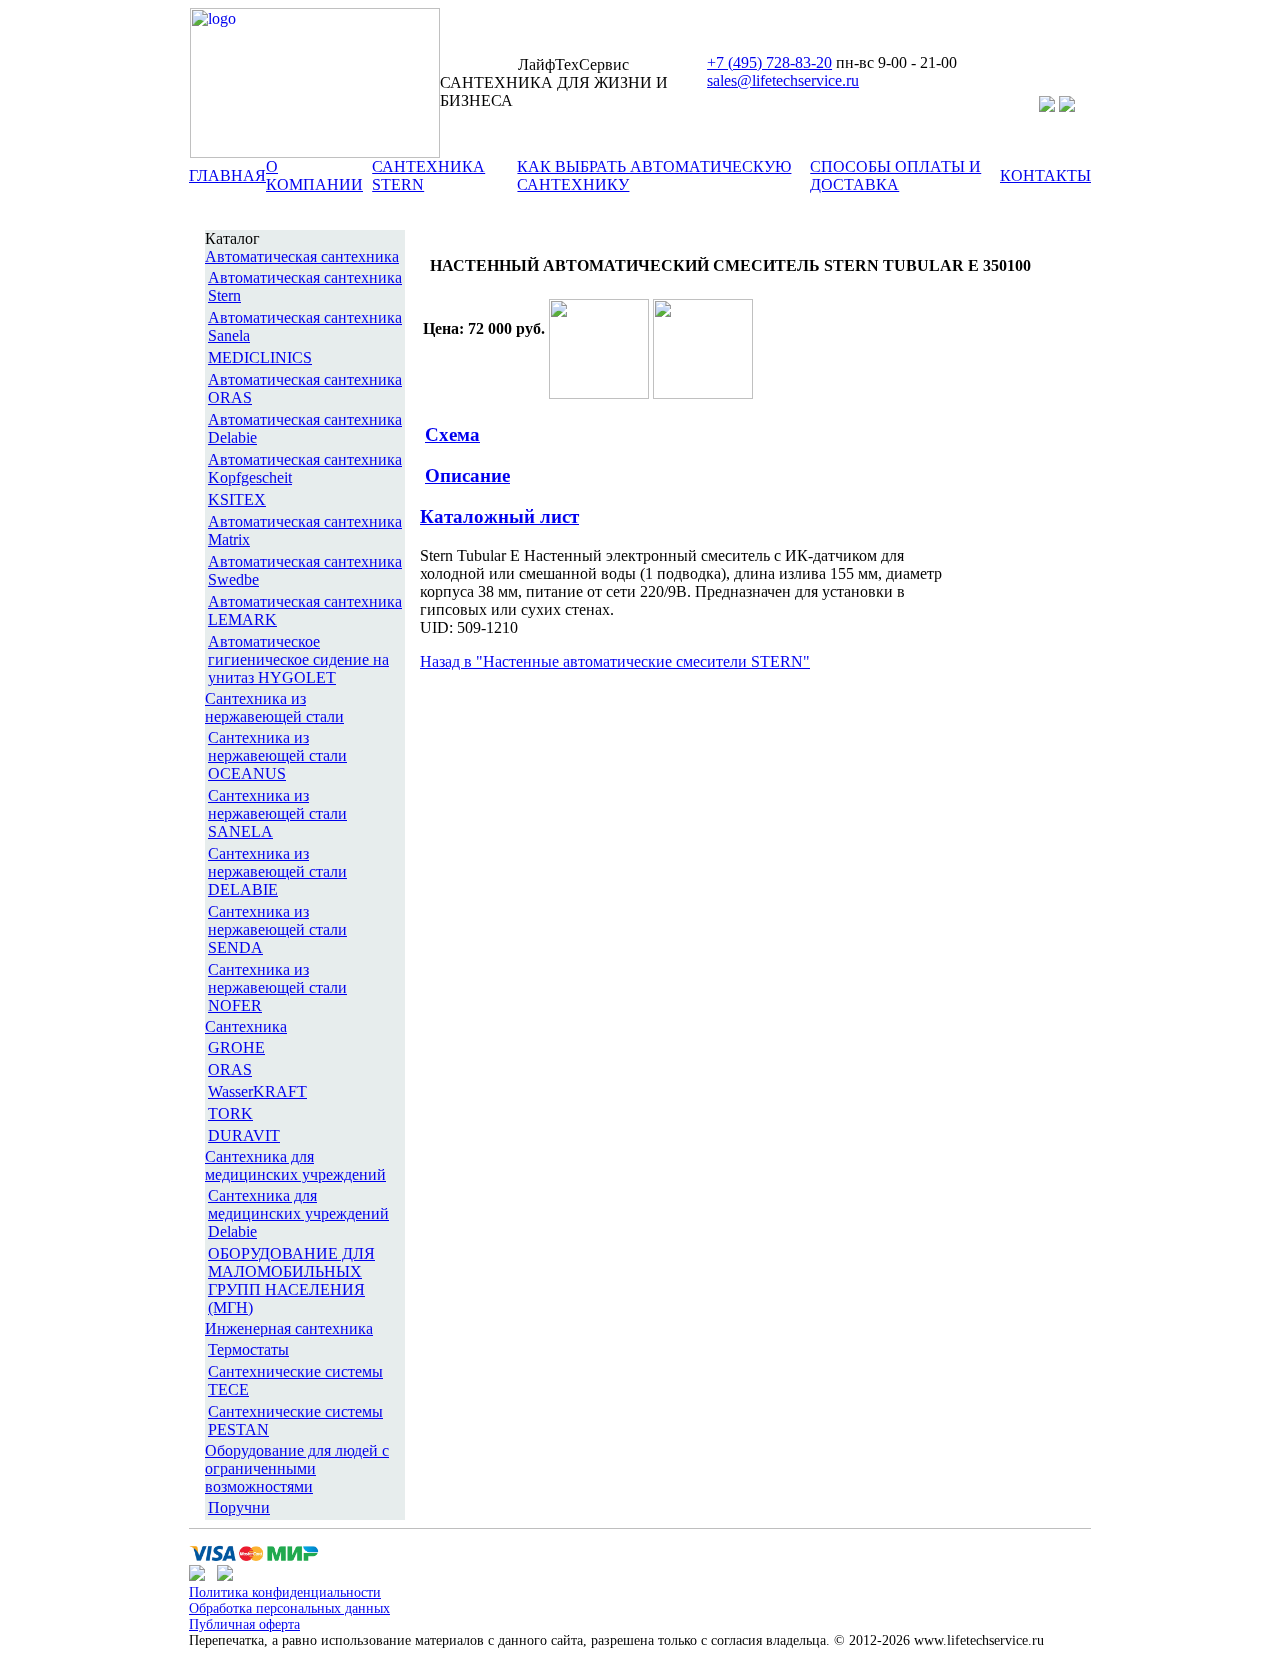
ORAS (230, 1069)
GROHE (236, 1047)
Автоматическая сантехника (302, 256)
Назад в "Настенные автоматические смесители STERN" (615, 661)
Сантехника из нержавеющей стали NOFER (277, 987)
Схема (452, 434)
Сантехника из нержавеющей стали (274, 707)
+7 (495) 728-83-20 (769, 62)
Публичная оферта (244, 1624)
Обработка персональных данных (289, 1608)
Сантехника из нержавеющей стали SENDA (277, 929)
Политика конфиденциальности (285, 1592)
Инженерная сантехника (289, 1328)
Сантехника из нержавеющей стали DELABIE (277, 871)
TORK (230, 1113)
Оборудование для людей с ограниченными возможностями (297, 1468)
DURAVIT (244, 1135)
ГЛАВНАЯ (227, 175)
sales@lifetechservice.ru (783, 80)
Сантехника (246, 1026)
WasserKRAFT (257, 1091)
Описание (467, 475)
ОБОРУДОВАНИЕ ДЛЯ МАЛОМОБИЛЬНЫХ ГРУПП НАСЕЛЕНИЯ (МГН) (291, 1280)
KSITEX (237, 499)
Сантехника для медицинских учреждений (295, 1165)
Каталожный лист (499, 516)
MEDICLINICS (260, 357)
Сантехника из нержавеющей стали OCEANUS (277, 755)
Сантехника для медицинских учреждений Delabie (298, 1213)
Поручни (239, 1507)
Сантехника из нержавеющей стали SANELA (277, 813)
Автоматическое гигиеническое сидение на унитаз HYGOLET (298, 659)
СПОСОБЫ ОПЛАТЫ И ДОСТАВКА (895, 175)
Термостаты (248, 1349)
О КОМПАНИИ (314, 175)
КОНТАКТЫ (1045, 175)
